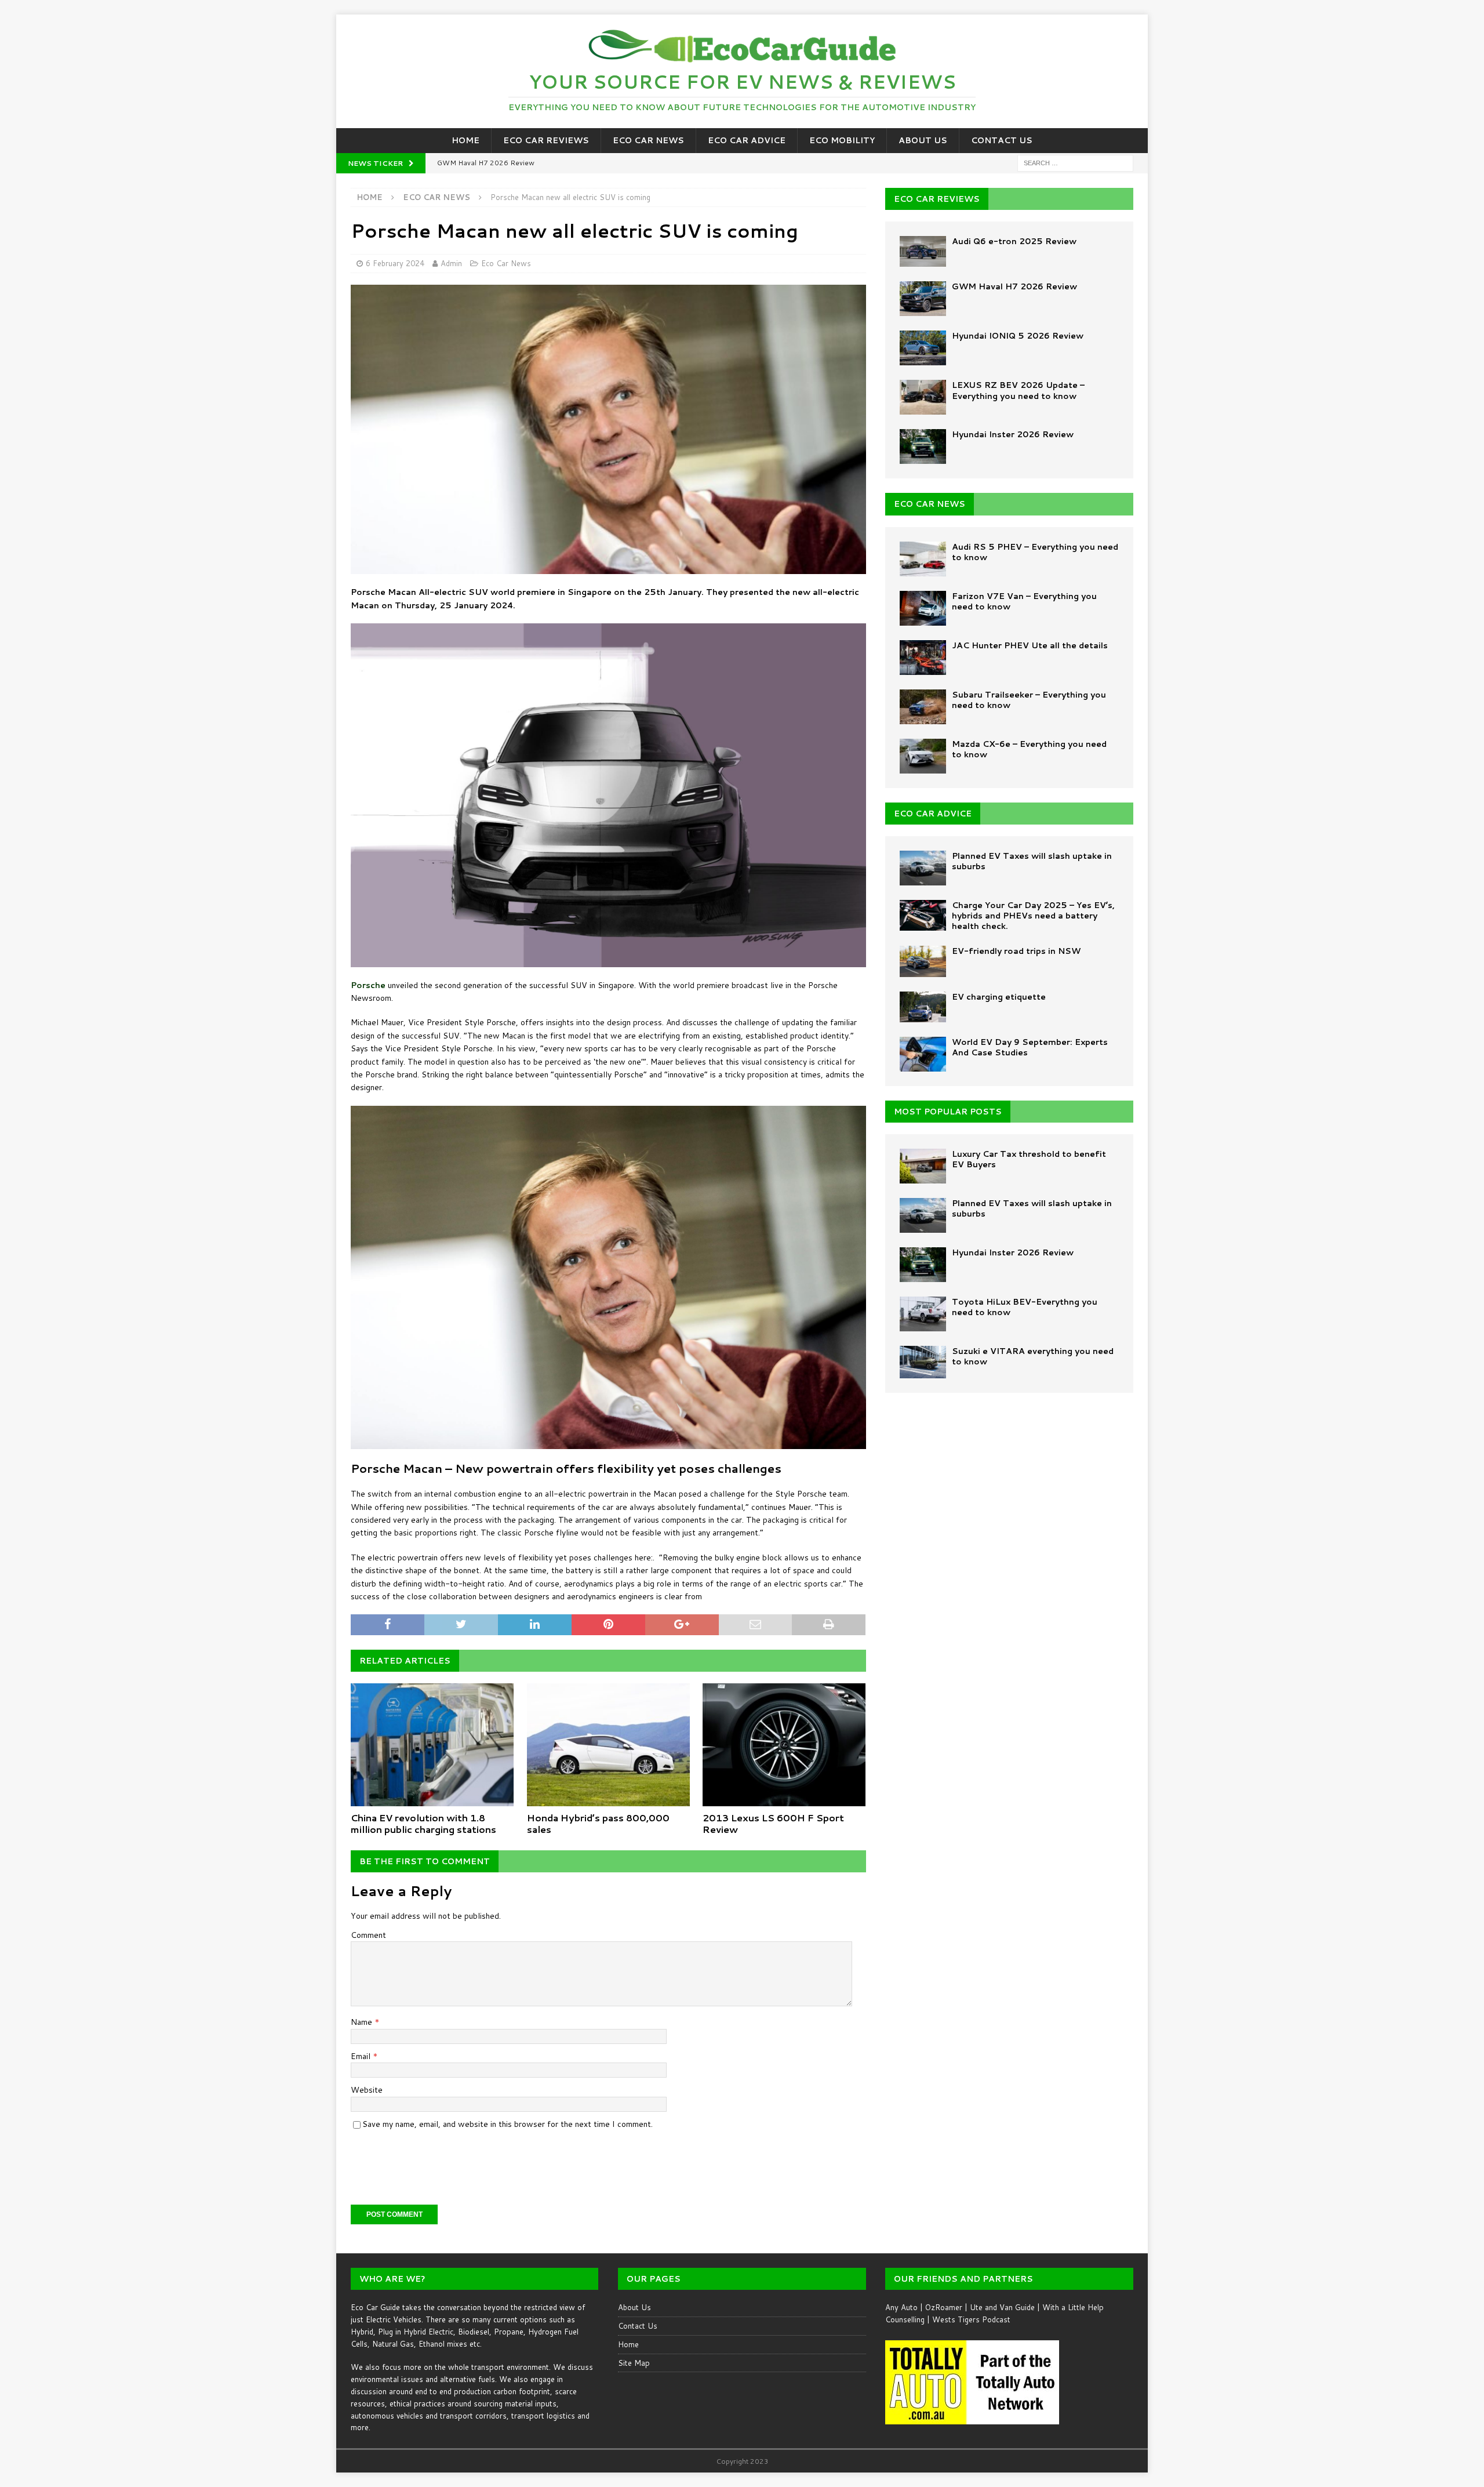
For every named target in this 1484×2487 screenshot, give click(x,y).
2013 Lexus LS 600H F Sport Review (773, 1824)
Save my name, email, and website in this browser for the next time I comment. (508, 2124)
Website (367, 2090)
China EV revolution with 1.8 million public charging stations (423, 1824)
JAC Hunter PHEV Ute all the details (1030, 645)
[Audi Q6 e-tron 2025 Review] (923, 251)
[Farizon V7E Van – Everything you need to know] (923, 608)
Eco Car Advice (747, 140)
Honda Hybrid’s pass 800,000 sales (598, 1824)
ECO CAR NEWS (930, 504)
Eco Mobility (842, 140)
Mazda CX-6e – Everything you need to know (1029, 749)
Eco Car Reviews (546, 140)
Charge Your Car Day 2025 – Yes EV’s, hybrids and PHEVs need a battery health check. (1033, 916)
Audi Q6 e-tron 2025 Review (1014, 241)
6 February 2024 (395, 263)
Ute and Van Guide (1002, 2307)
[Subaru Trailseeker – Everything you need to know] (923, 707)
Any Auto (901, 2307)
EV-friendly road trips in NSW (1016, 951)
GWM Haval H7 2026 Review (1014, 286)
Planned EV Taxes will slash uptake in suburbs (1032, 861)
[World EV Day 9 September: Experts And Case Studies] (923, 1054)
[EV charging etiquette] (923, 1007)
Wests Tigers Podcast (971, 2319)
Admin (451, 263)
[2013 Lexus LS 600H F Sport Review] (784, 1744)
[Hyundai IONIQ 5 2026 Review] (923, 348)
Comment (368, 1935)
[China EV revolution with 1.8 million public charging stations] (432, 1744)
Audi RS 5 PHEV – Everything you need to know (1035, 552)
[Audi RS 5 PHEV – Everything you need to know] (923, 559)
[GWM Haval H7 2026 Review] (923, 299)
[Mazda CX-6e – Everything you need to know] (923, 756)
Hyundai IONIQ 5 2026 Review (1018, 336)
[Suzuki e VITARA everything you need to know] (923, 1362)
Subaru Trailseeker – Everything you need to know (1029, 700)
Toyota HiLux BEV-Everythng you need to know (1025, 1307)
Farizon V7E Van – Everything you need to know (1024, 601)
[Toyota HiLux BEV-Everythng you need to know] (923, 1314)
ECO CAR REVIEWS (937, 199)
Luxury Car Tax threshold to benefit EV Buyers (1029, 1159)
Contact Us (1002, 140)
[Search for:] (1075, 162)
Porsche (368, 985)
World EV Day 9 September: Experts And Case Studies (1030, 1047)
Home (465, 140)
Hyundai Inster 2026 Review (1013, 434)
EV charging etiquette (999, 997)
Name (363, 2022)
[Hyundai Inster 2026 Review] (923, 446)
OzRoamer (944, 2307)
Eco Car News (648, 140)
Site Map (634, 2363)
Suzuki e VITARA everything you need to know (1033, 1356)
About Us (923, 140)
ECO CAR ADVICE (933, 814)
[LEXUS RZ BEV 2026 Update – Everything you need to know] (923, 397)
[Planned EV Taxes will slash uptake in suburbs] (923, 868)
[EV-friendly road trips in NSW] (923, 961)
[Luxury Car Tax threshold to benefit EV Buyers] (923, 1166)
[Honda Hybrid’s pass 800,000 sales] (608, 1744)
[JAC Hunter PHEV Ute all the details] (923, 658)
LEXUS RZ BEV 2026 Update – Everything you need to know (1018, 390)
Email (362, 2056)
